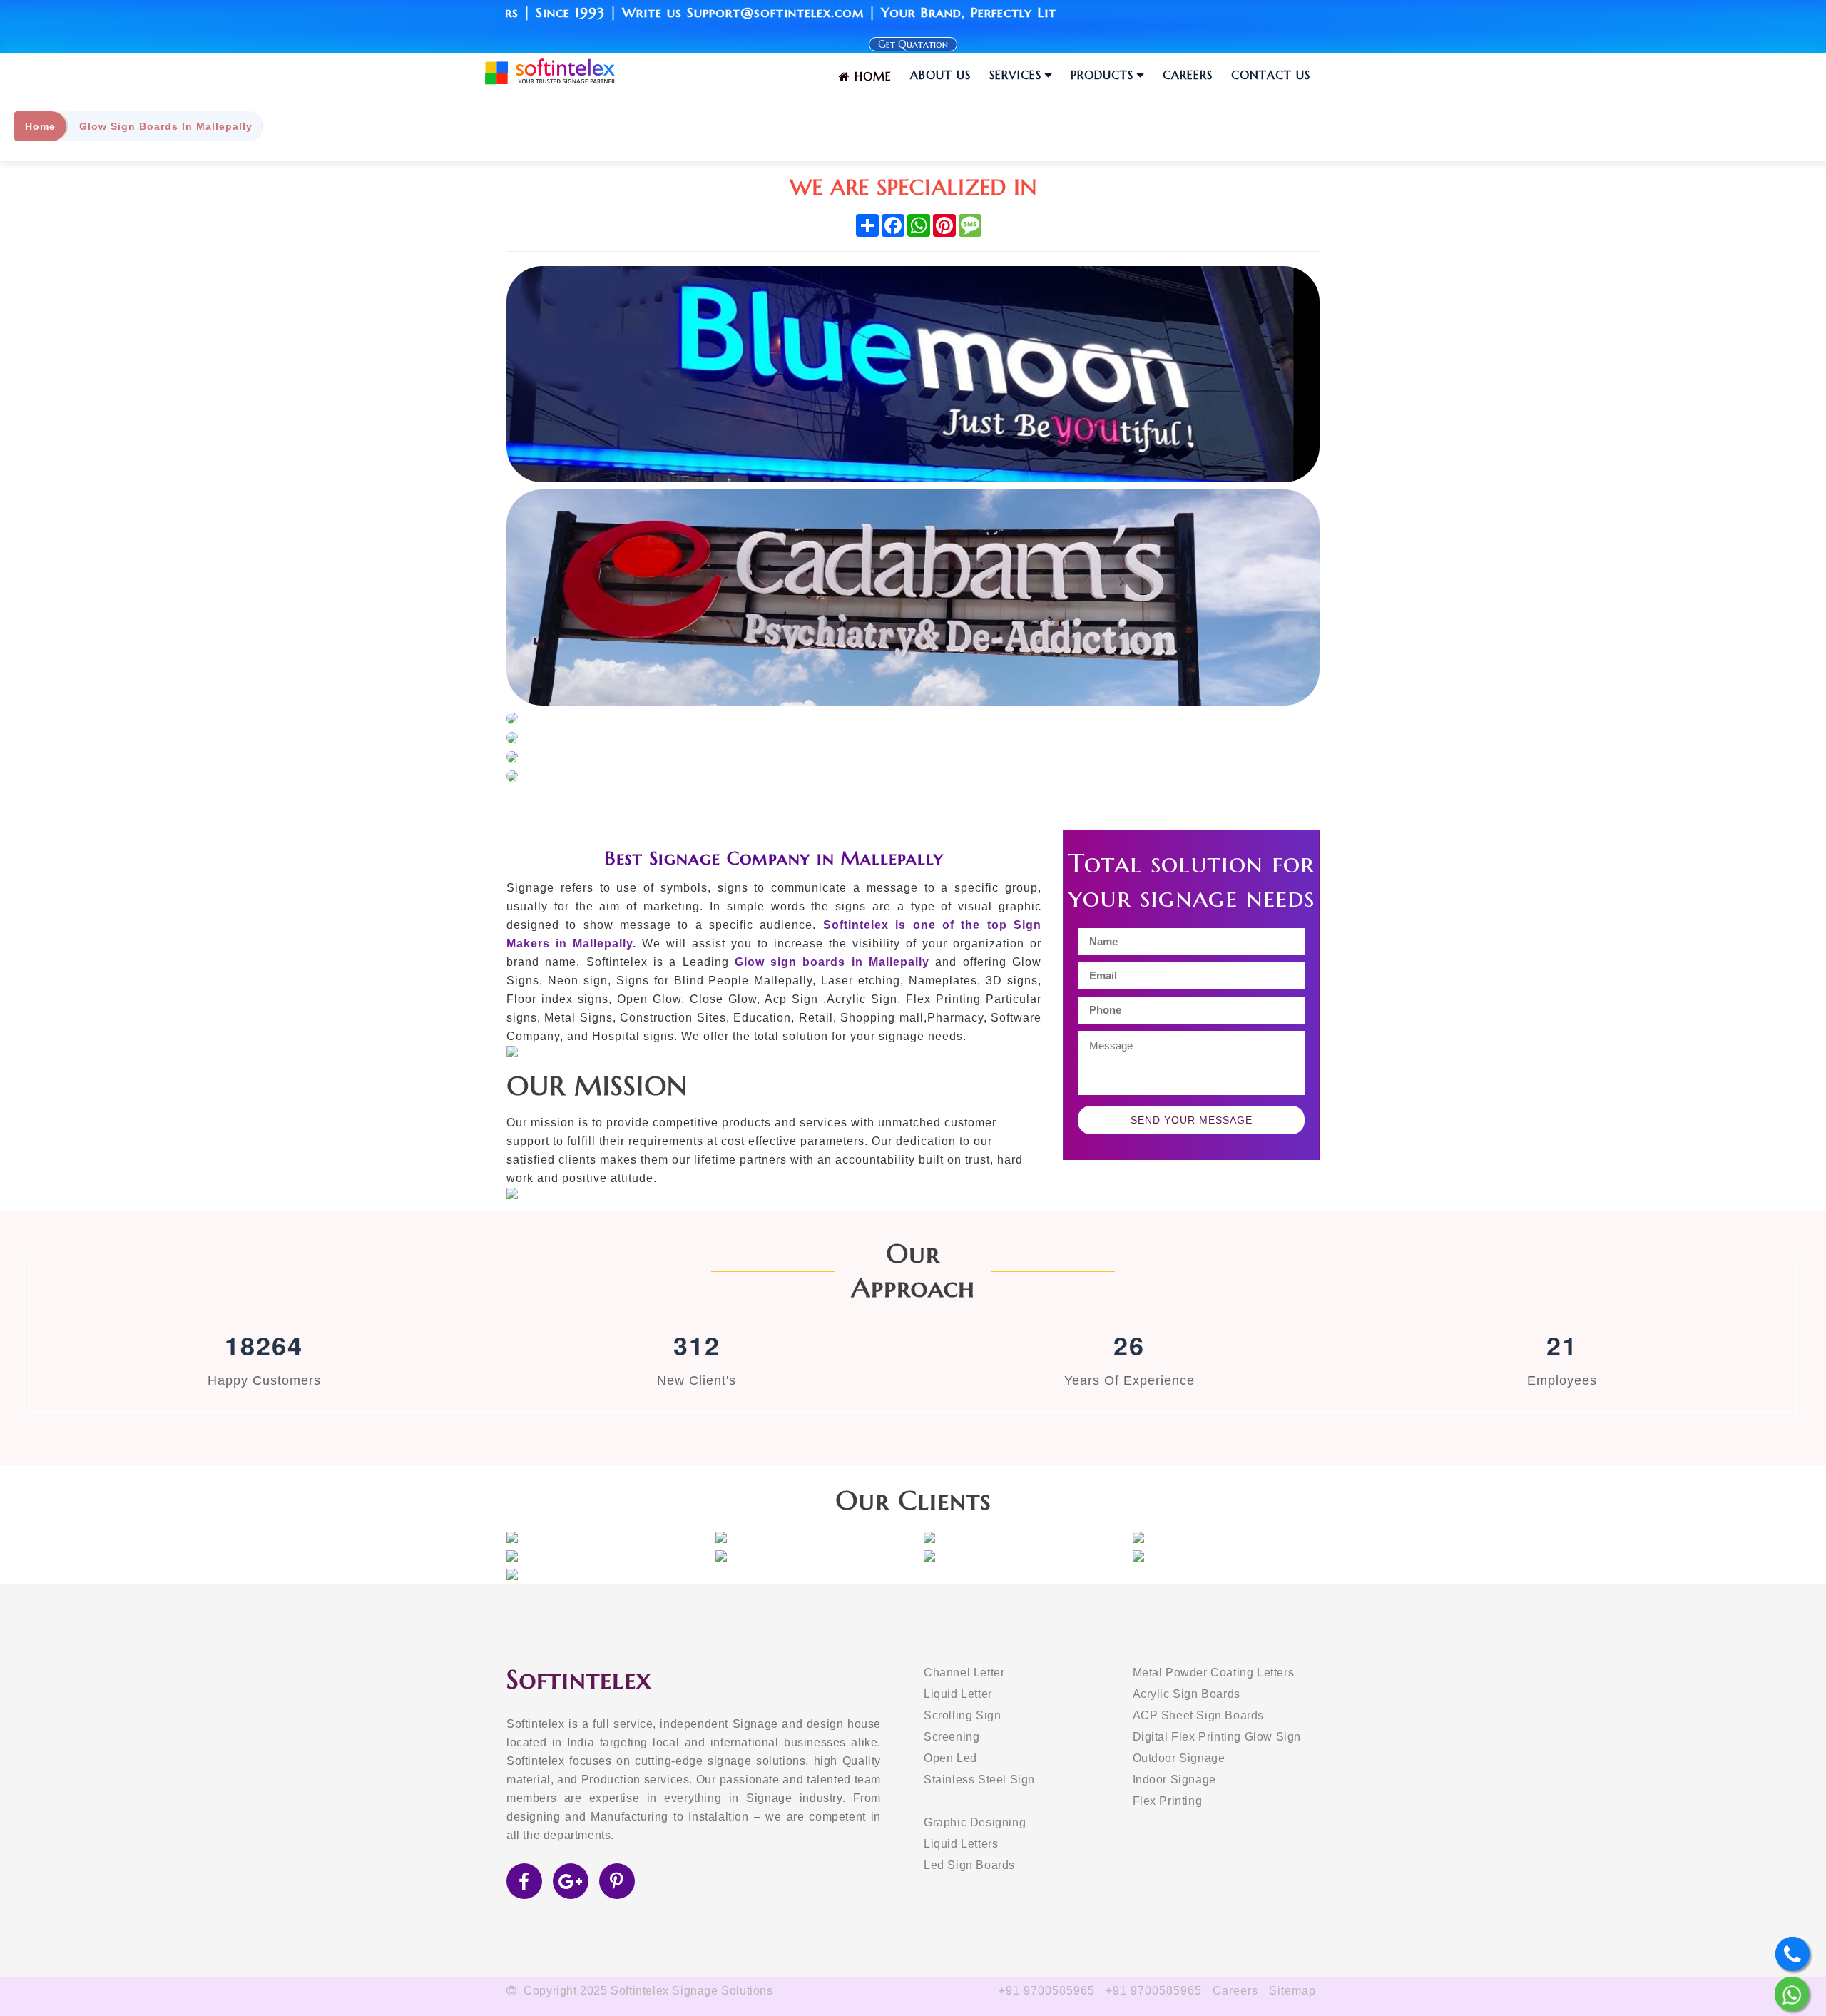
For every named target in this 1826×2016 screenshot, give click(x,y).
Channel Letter (964, 1673)
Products (1102, 75)
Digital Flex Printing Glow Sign (1217, 1737)
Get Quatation (913, 44)
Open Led (950, 1758)
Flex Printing (1168, 1801)
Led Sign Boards (969, 1865)
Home (871, 76)
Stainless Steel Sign (979, 1780)
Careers (1188, 75)
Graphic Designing (975, 1822)
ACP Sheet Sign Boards (1199, 1715)
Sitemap (1292, 1991)
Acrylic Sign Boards (1187, 1694)
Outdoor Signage (1179, 1758)
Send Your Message (1192, 1120)
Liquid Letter (958, 1694)
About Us (940, 75)
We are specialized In (913, 187)
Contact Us (1271, 75)
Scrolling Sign (962, 1715)
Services (1015, 75)
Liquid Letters (961, 1844)
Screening (952, 1737)
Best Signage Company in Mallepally (774, 858)
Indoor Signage (1174, 1780)
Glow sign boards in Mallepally (832, 962)
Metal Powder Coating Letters (1214, 1673)
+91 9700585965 (1047, 1991)
